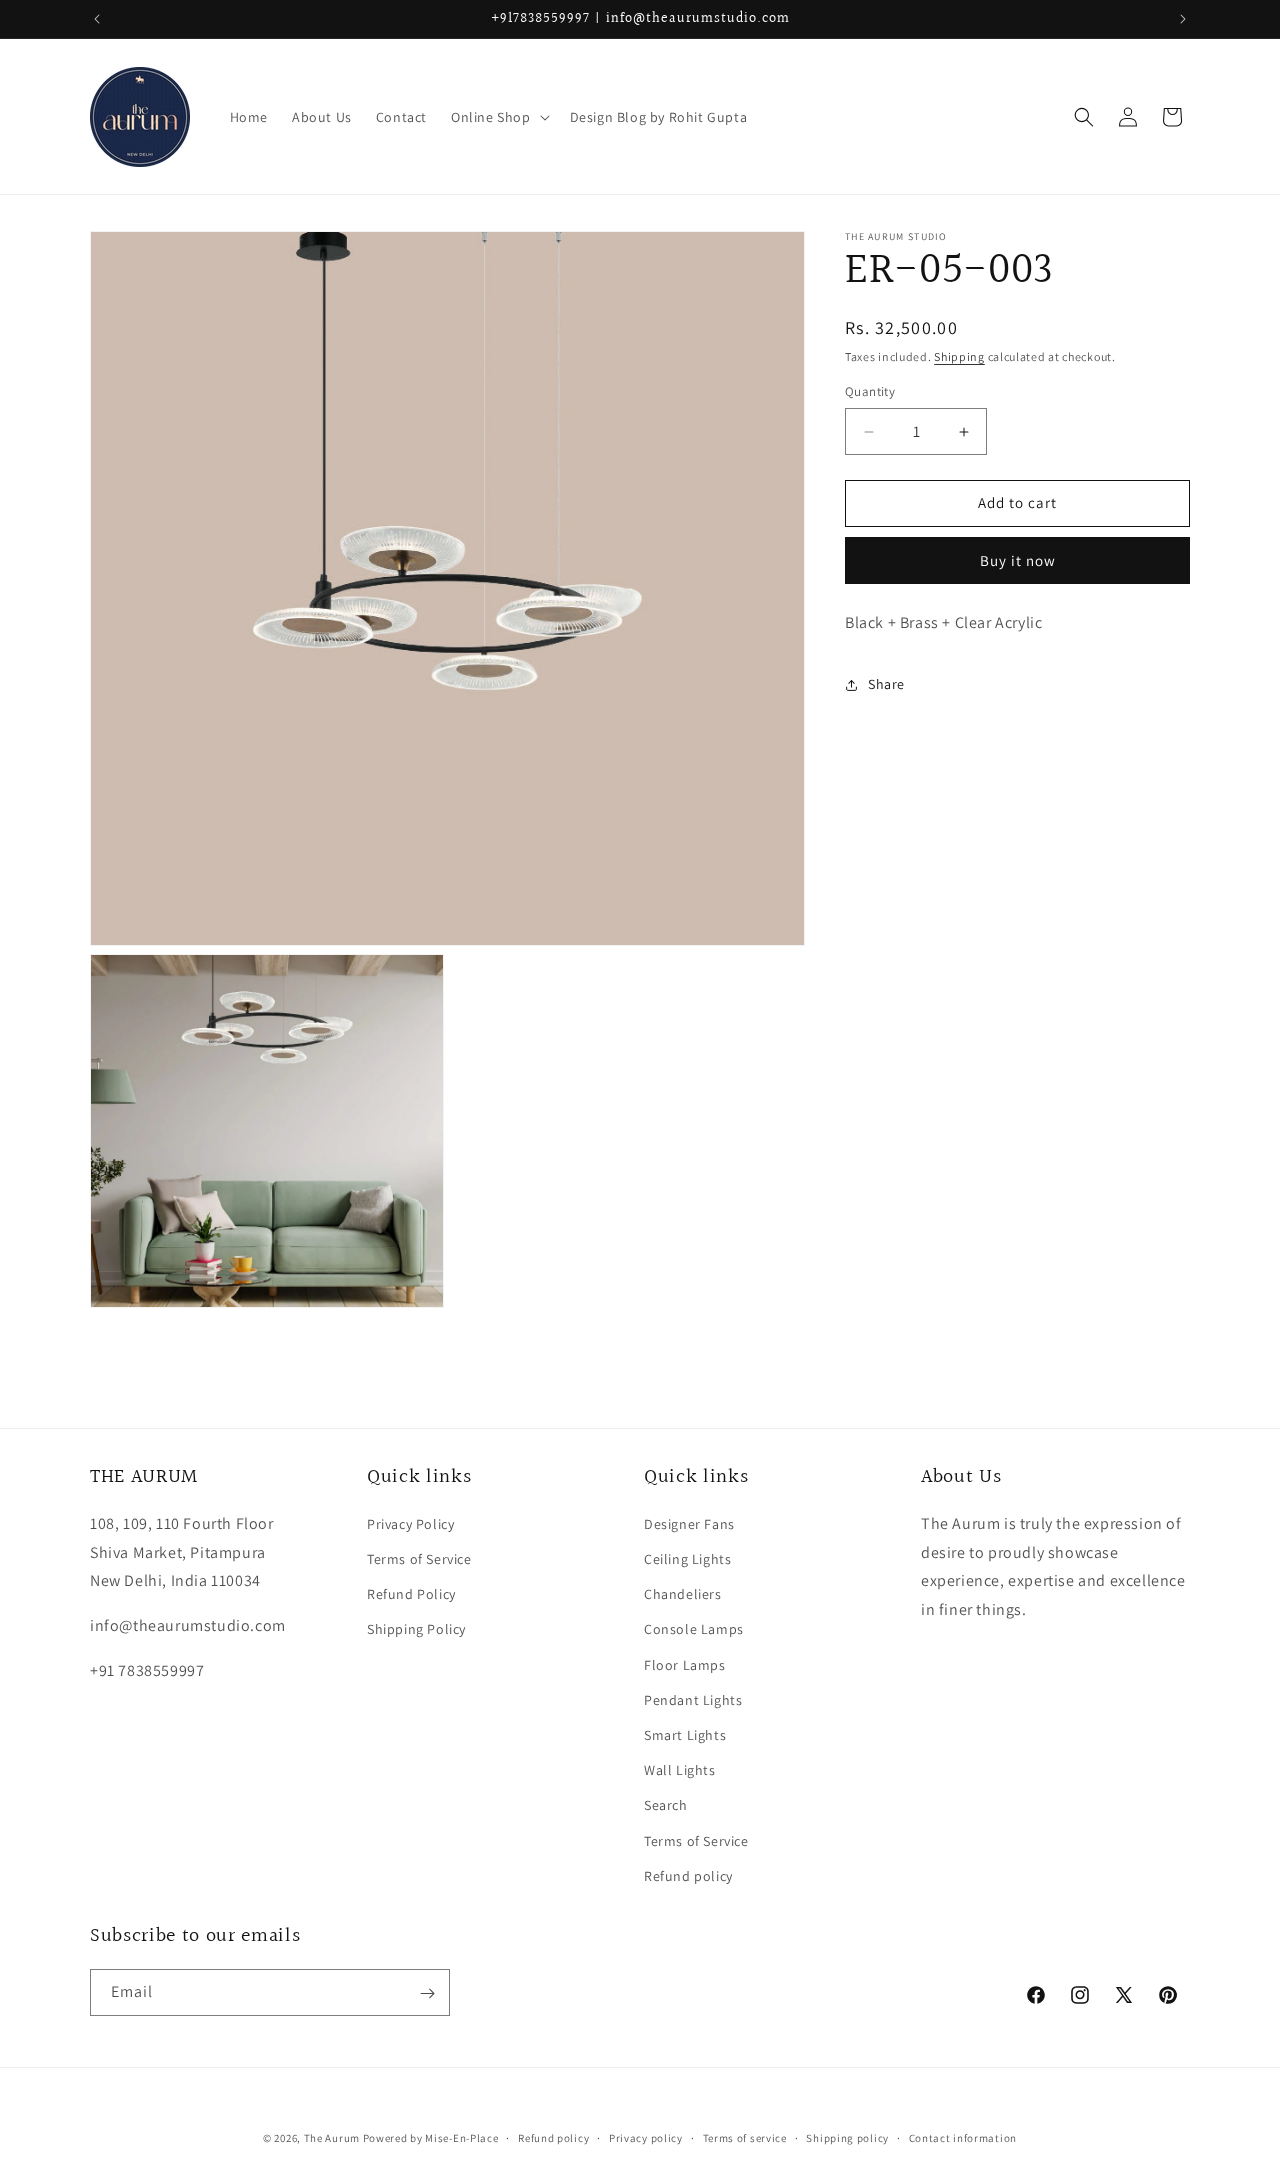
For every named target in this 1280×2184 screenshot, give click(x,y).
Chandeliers (683, 1595)
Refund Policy (411, 1595)
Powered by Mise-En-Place (431, 2138)
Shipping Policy (416, 1630)
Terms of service (745, 2137)
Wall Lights (680, 1771)
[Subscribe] (427, 1993)
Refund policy (688, 1876)
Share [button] (886, 684)
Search (666, 1806)
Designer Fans (689, 1524)
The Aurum (332, 2138)
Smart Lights (685, 1735)
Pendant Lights (693, 1700)
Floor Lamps (685, 1665)
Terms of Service (419, 1560)
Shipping (959, 356)
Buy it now (1018, 560)
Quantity (870, 392)
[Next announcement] (1183, 19)
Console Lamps (694, 1630)
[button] (498, 117)
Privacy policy (646, 2137)
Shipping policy (847, 2137)
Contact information (963, 2137)
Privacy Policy (410, 1524)
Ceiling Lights (687, 1560)
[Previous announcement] (97, 19)
